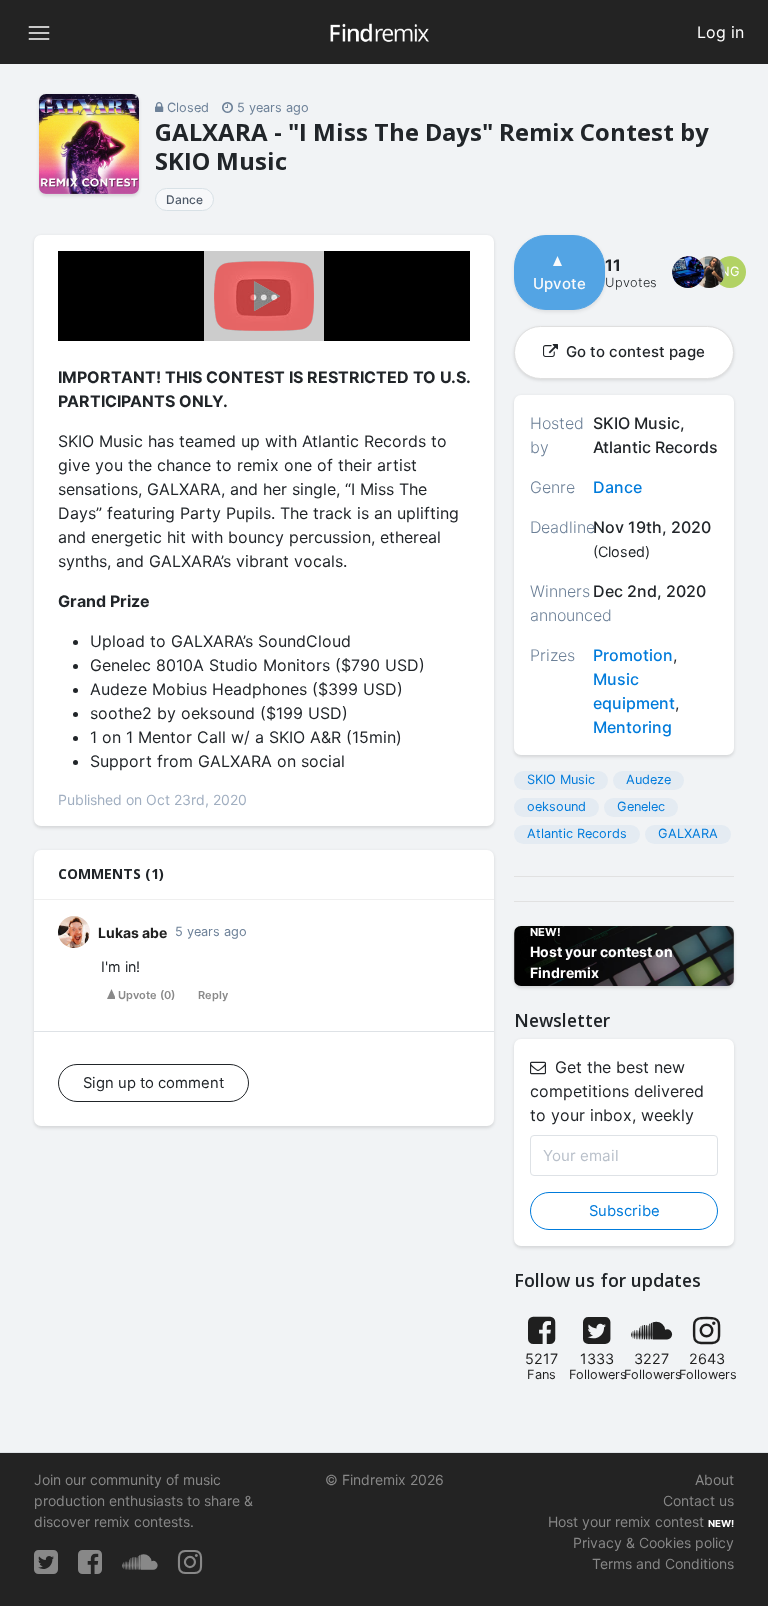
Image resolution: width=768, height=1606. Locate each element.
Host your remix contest (626, 1521)
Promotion (633, 655)
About (714, 1479)
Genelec (641, 806)
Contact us (698, 1500)
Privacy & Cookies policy (653, 1542)
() (146, 995)
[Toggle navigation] (39, 32)
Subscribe (624, 1211)
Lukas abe (132, 932)
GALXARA (688, 833)
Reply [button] (213, 995)
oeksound (556, 806)
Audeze (648, 779)
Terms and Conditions (663, 1563)
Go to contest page (633, 351)
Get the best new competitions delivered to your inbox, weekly (617, 1091)
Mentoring (632, 727)
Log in (720, 32)
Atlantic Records (577, 833)
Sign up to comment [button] (153, 1083)
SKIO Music (561, 779)
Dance (184, 199)
